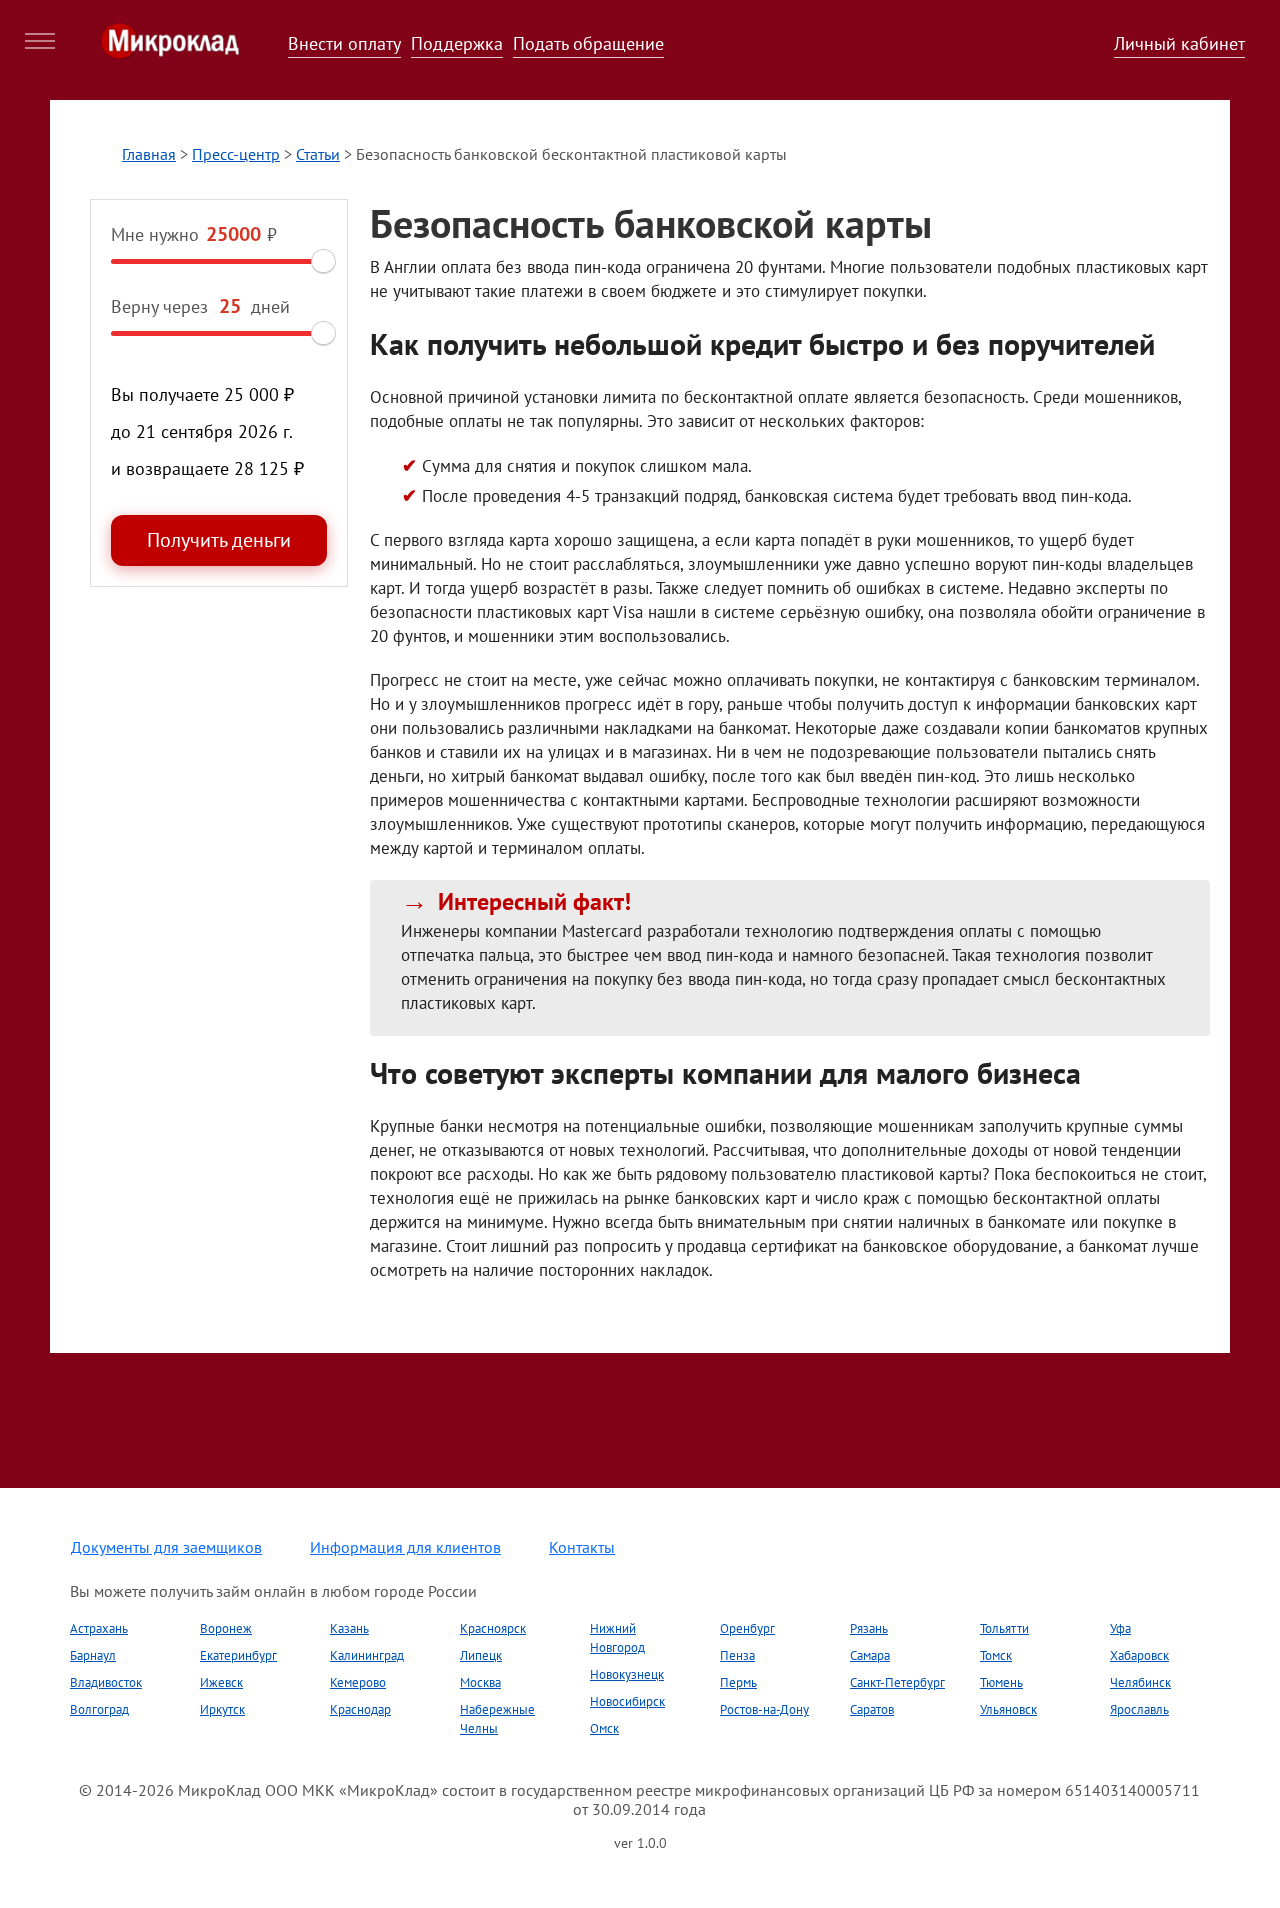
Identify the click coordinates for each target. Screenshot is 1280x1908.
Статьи (318, 154)
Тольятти (1004, 1628)
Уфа (1120, 1628)
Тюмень (1001, 1682)
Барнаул (93, 1655)
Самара (870, 1655)
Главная (149, 154)
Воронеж (226, 1628)
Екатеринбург (238, 1655)
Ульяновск (1008, 1709)
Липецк (481, 1655)
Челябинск (1140, 1682)
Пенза (737, 1655)
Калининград (367, 1655)
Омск (604, 1728)
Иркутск (222, 1709)
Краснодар (360, 1709)
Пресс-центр (236, 154)
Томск (996, 1655)
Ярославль (1139, 1709)
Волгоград (99, 1709)
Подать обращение (588, 43)
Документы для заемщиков (166, 1547)
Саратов (872, 1709)
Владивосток (106, 1682)
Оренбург (747, 1628)
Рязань (869, 1628)
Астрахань (99, 1628)
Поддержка (457, 43)
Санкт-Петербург (897, 1682)
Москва (480, 1682)
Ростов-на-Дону (764, 1709)
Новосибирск (627, 1701)
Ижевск (221, 1682)
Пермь (738, 1682)
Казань (349, 1628)
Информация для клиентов (405, 1547)
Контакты (582, 1547)
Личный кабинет (1179, 43)
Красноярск (493, 1628)
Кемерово (358, 1682)
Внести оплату (344, 43)
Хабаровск (1139, 1655)
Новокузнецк (627, 1674)
